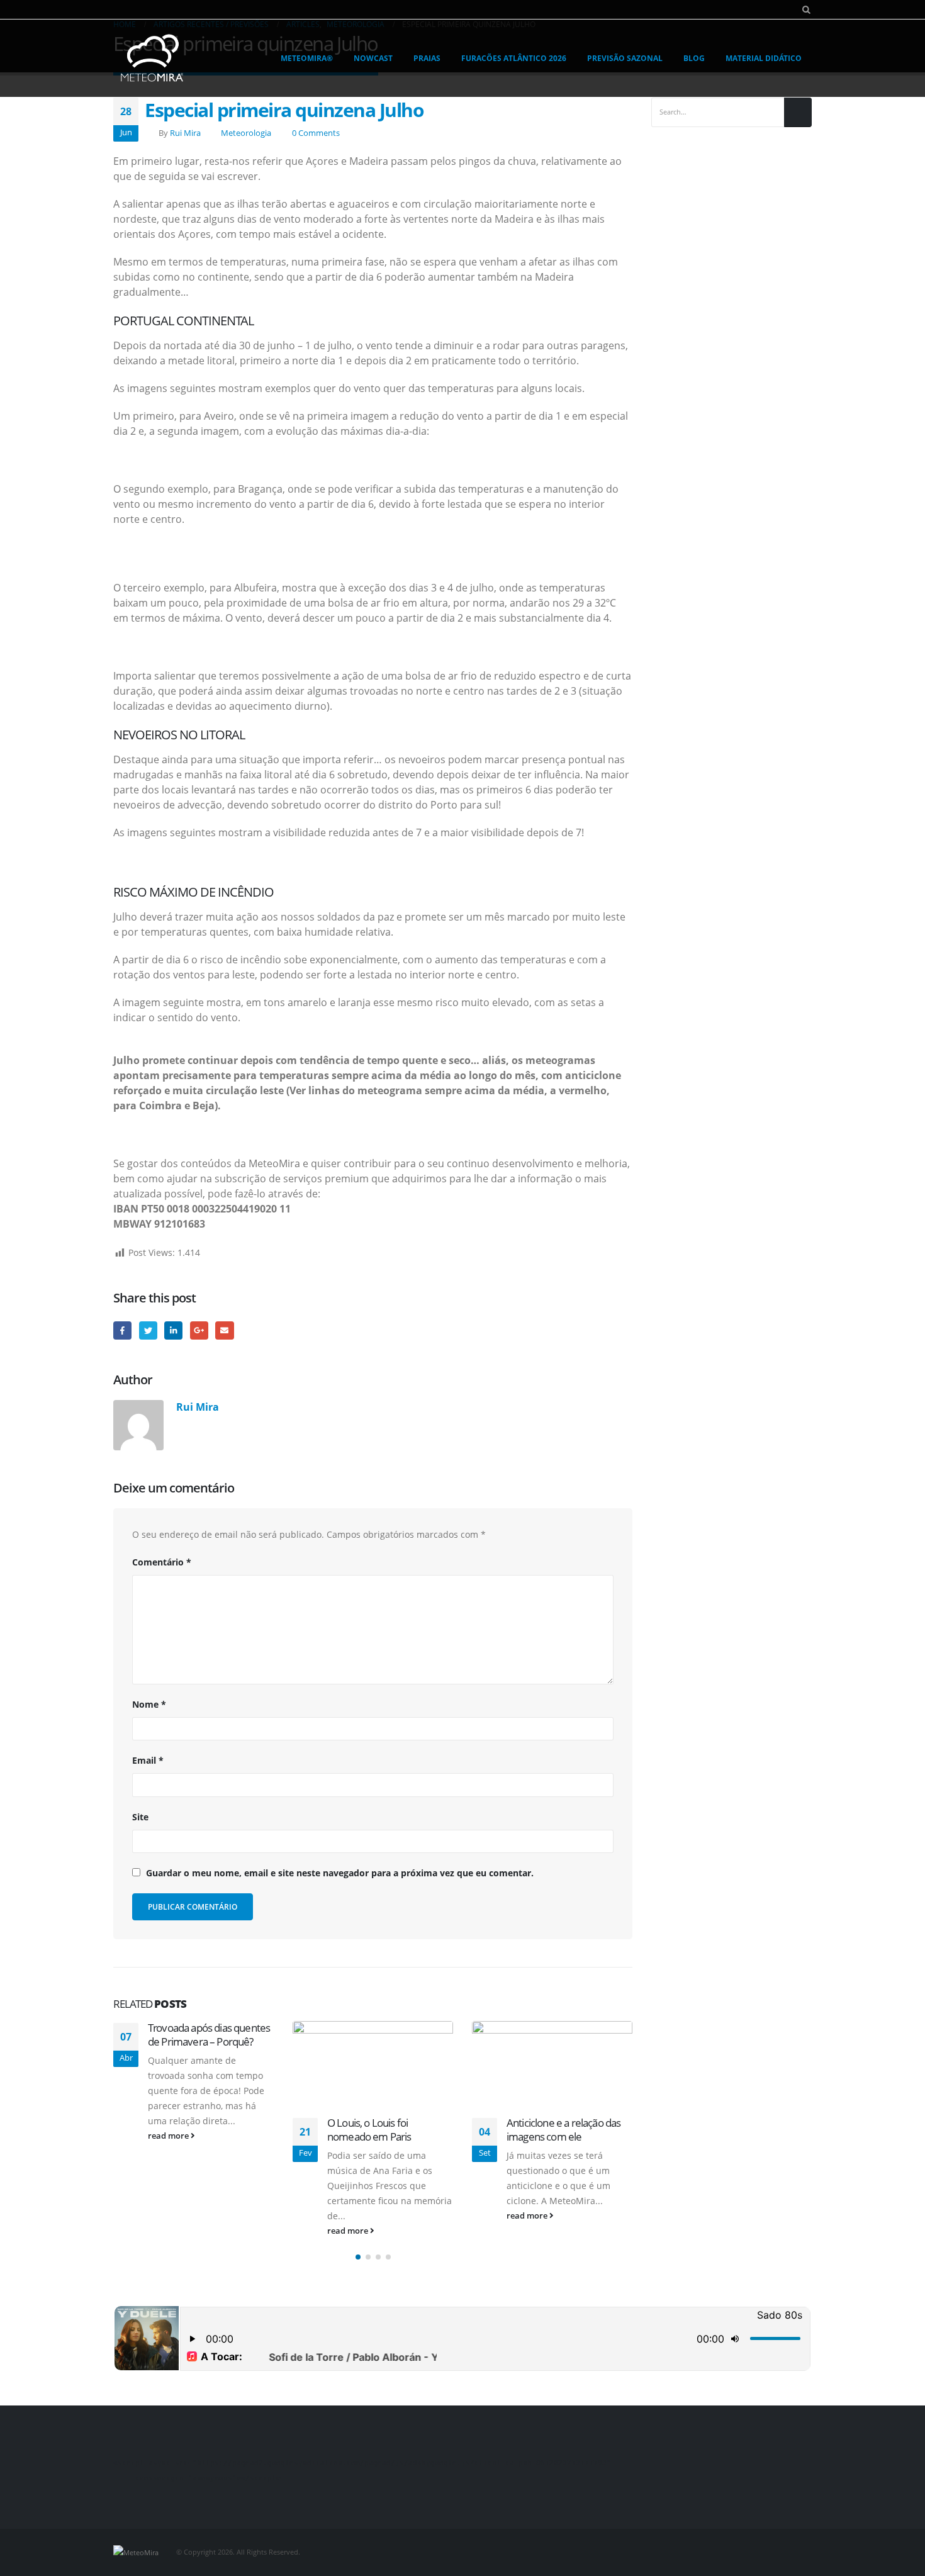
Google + (199, 1330)
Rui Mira (185, 133)
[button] (358, 2257)
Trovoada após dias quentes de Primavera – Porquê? (209, 2035)
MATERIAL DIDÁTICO (764, 58)
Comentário (162, 1562)
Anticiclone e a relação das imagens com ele (563, 2130)
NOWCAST (373, 58)
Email (224, 1330)
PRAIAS (427, 58)
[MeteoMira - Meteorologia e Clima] (153, 58)
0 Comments (316, 133)
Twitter (148, 1330)
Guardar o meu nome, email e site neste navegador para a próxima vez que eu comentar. (340, 1873)
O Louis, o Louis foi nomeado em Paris (369, 2130)
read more (169, 2136)
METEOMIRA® (307, 58)
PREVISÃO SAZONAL (625, 58)
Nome (149, 1704)
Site (140, 1817)
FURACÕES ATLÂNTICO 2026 (514, 58)
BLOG (694, 58)
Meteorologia (246, 133)
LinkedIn (173, 1330)
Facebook (122, 1330)
